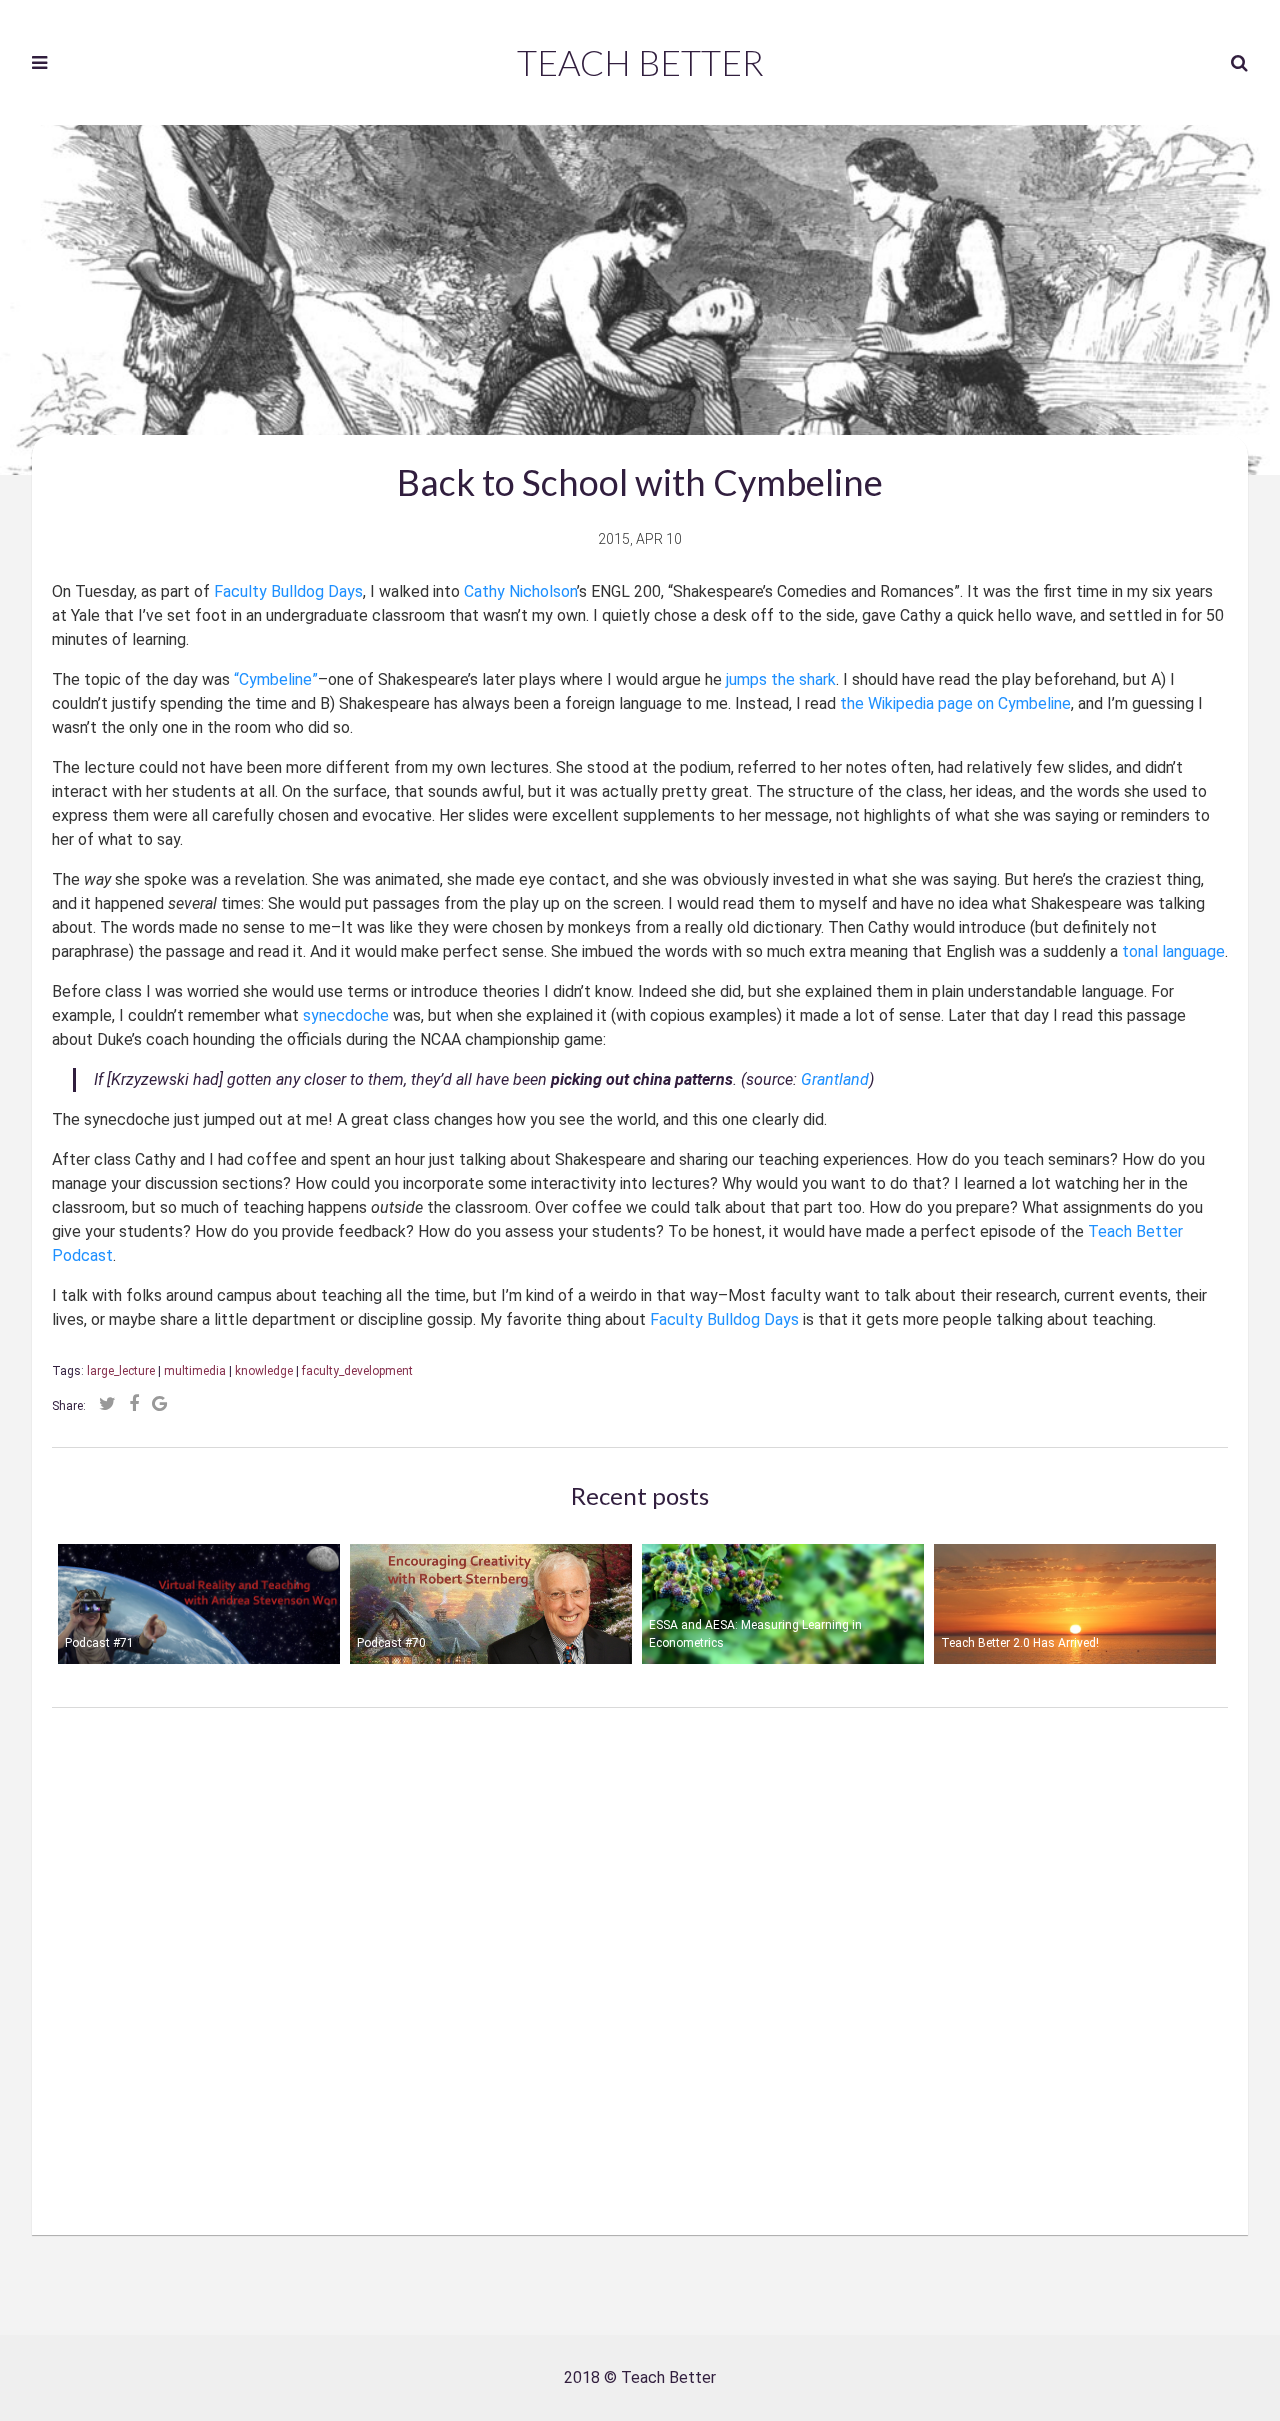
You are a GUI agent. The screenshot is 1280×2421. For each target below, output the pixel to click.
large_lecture (121, 1371)
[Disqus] (640, 1958)
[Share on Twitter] (107, 1403)
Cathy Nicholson (520, 591)
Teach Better (640, 62)
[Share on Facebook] (134, 1403)
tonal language (1173, 951)
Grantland (835, 1079)
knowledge (264, 1371)
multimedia (195, 1371)
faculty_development (357, 1371)
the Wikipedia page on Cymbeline (955, 703)
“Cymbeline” (276, 679)
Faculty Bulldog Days (288, 591)
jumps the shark (781, 679)
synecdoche (346, 1015)
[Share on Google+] (159, 1403)
